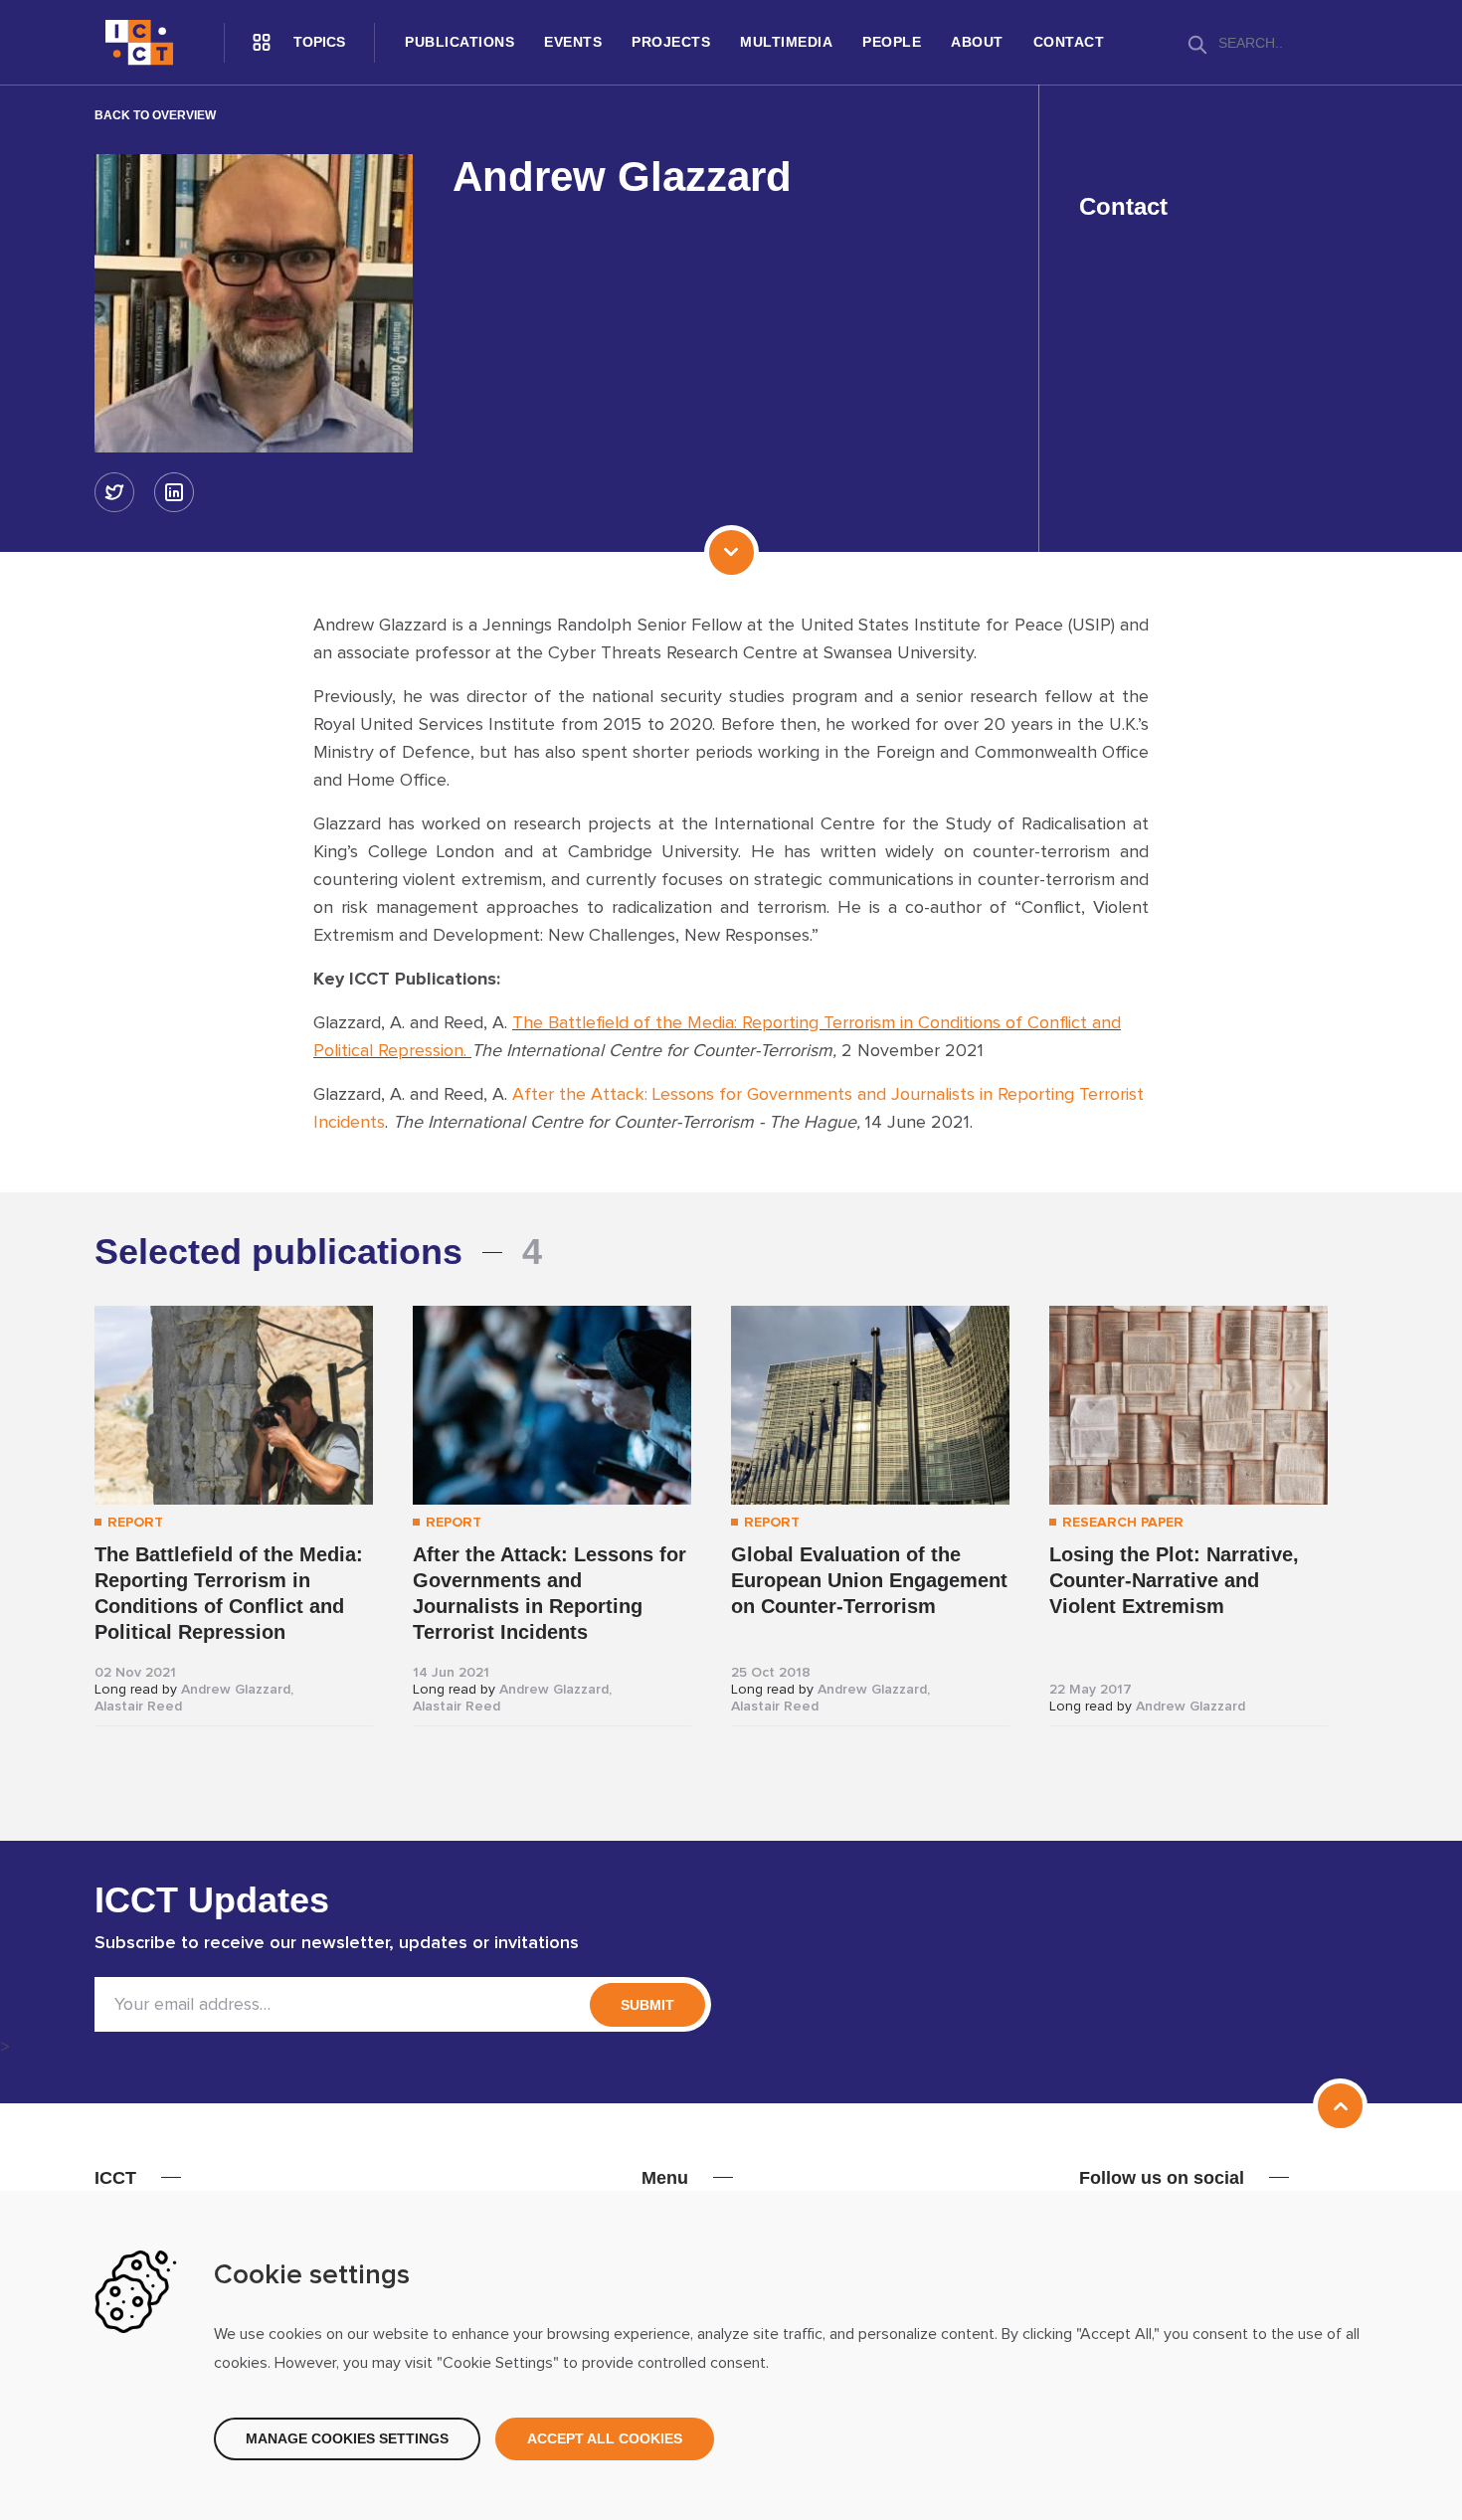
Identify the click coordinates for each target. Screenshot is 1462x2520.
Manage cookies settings (347, 2438)
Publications (459, 42)
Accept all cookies (605, 2438)
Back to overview (155, 115)
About (977, 42)
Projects (671, 42)
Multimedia (786, 42)
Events (573, 42)
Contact (1069, 42)
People (892, 42)
